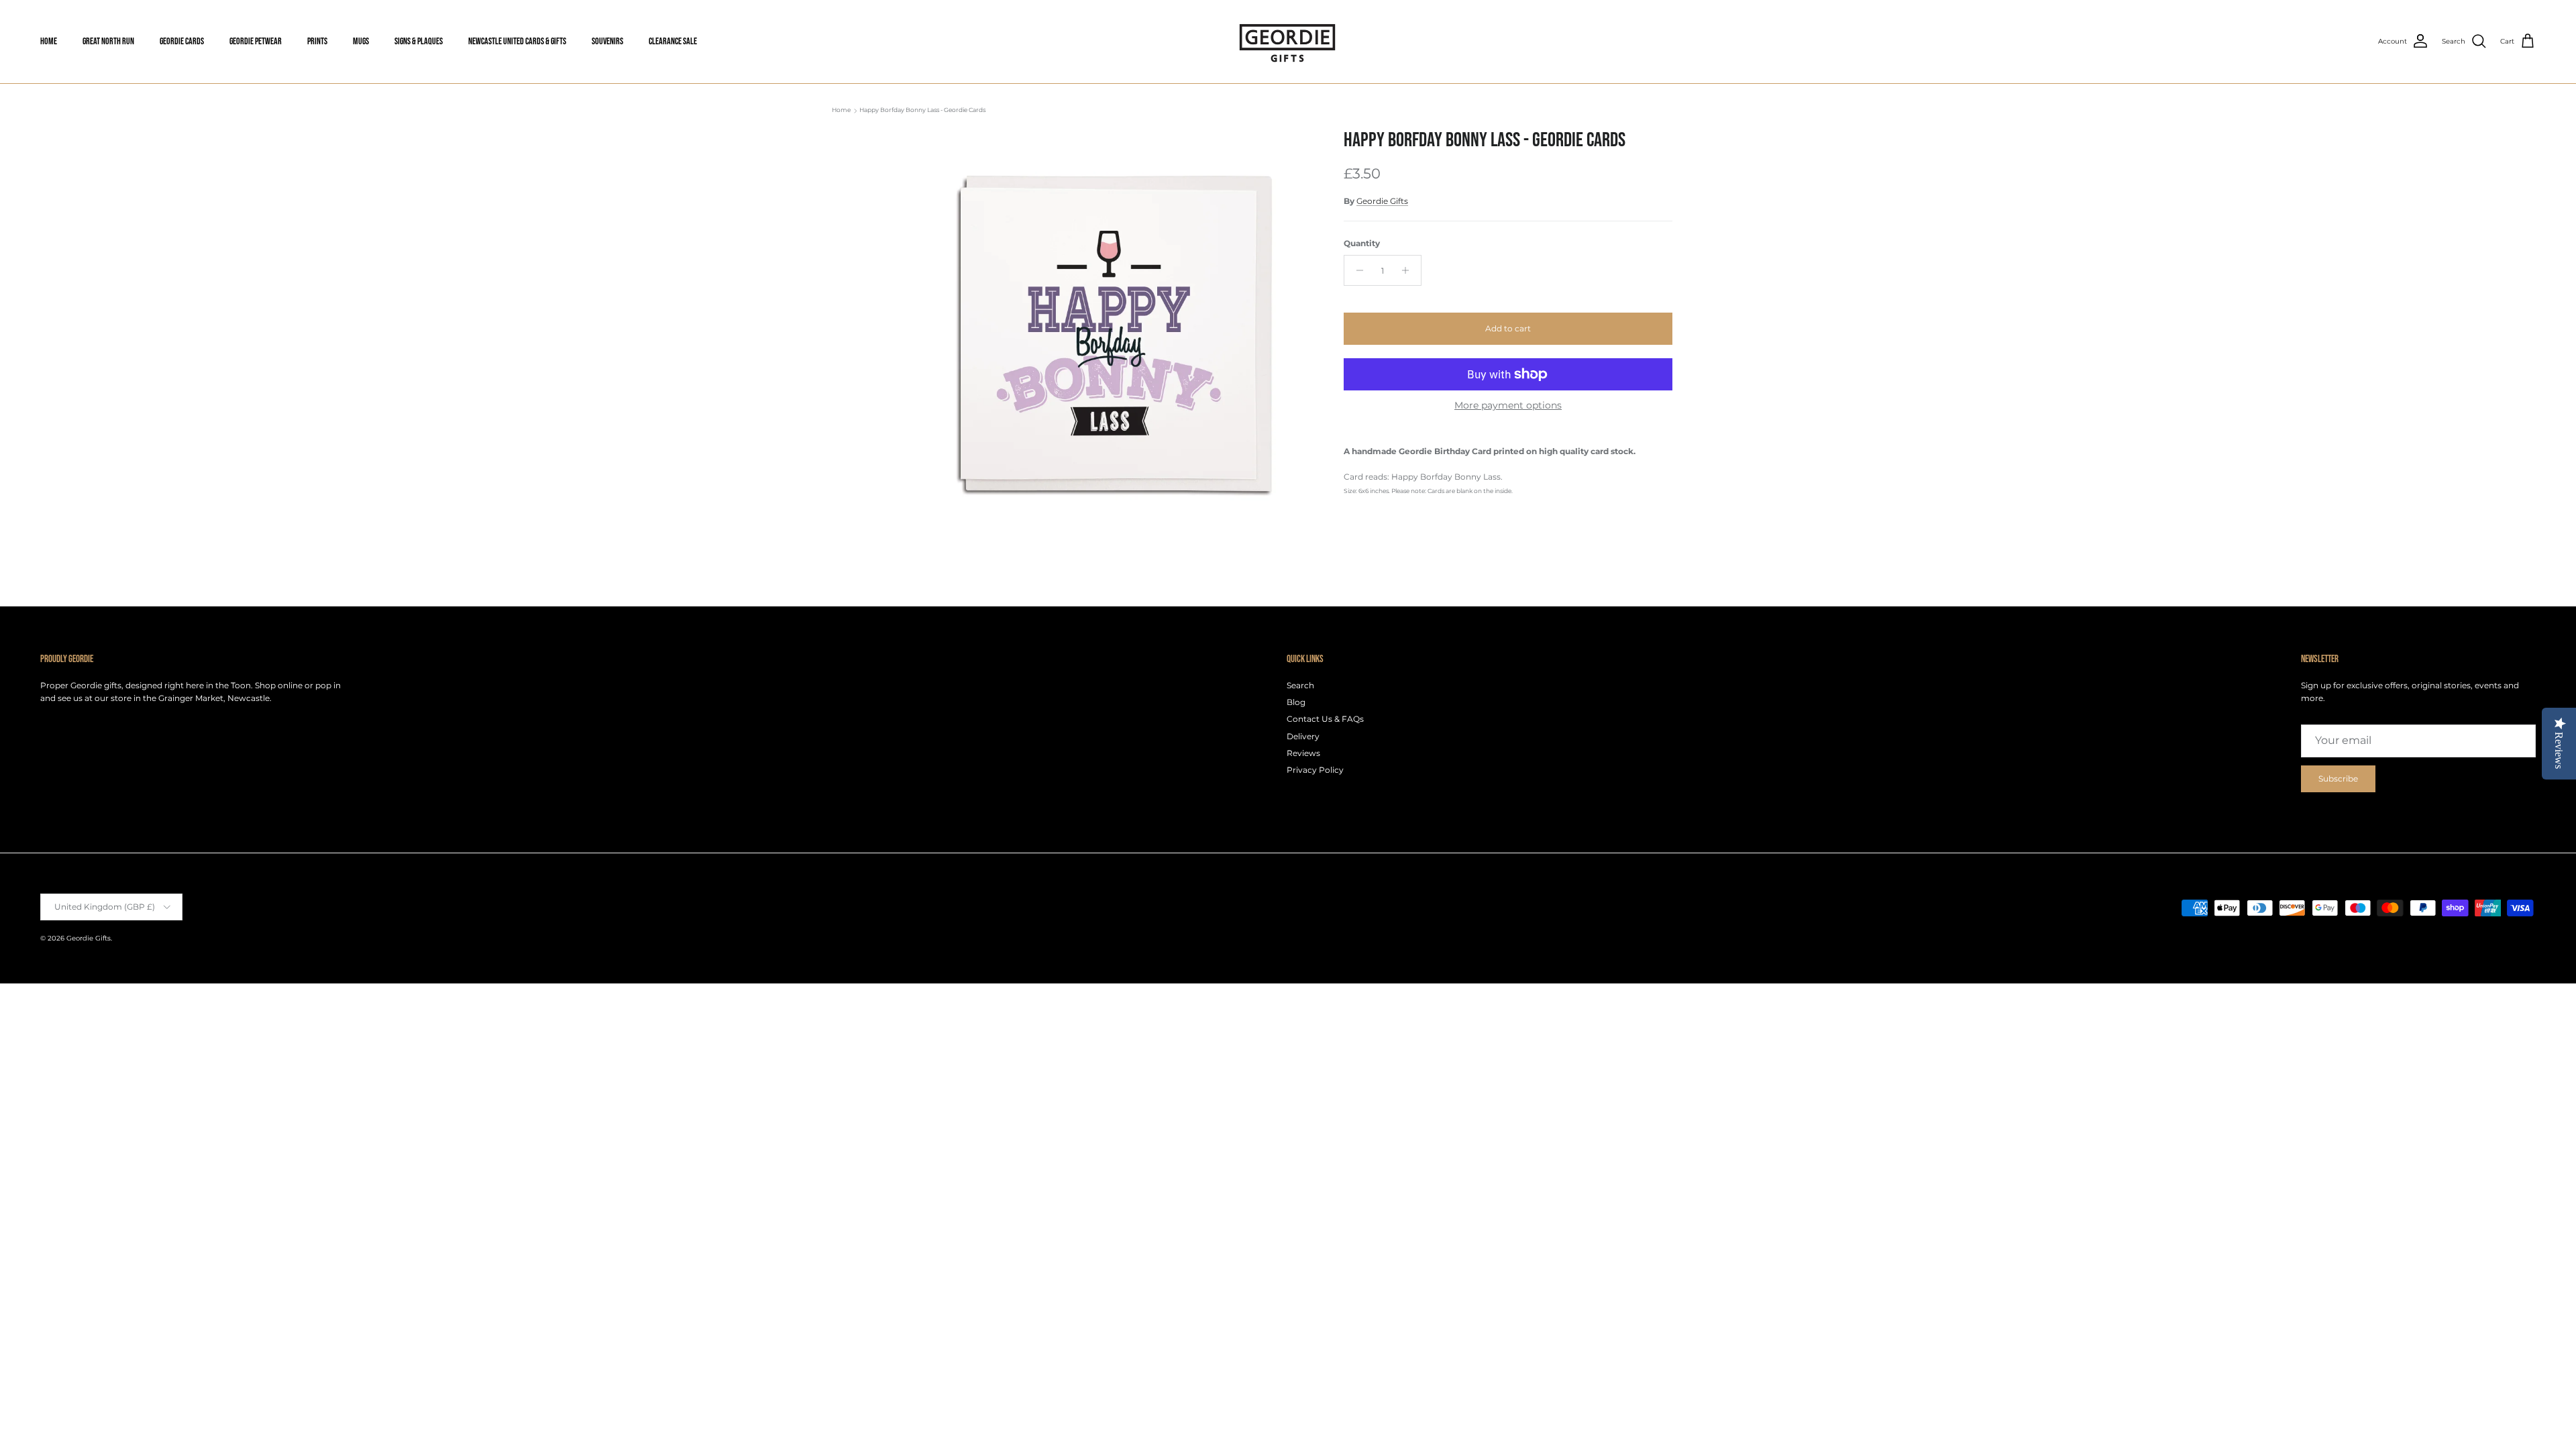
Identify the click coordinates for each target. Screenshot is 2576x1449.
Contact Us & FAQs (1325, 719)
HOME (49, 41)
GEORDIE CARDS (182, 41)
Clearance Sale (673, 41)
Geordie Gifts (1382, 201)
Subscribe (2338, 779)
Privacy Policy (1315, 770)
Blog (1296, 702)
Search (1300, 685)
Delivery (1303, 736)
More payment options (1508, 406)
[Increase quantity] (1409, 270)
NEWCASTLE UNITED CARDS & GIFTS (517, 41)
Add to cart (1508, 328)
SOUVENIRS (607, 41)
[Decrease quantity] (1356, 270)
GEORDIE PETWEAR (256, 41)
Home (841, 110)
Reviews (1303, 753)
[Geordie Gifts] (1288, 42)
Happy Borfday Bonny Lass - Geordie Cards (922, 110)
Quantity (1362, 243)
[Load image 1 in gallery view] (1109, 333)
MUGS (361, 41)
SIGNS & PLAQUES (419, 41)
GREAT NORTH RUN (108, 41)
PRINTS (317, 41)
